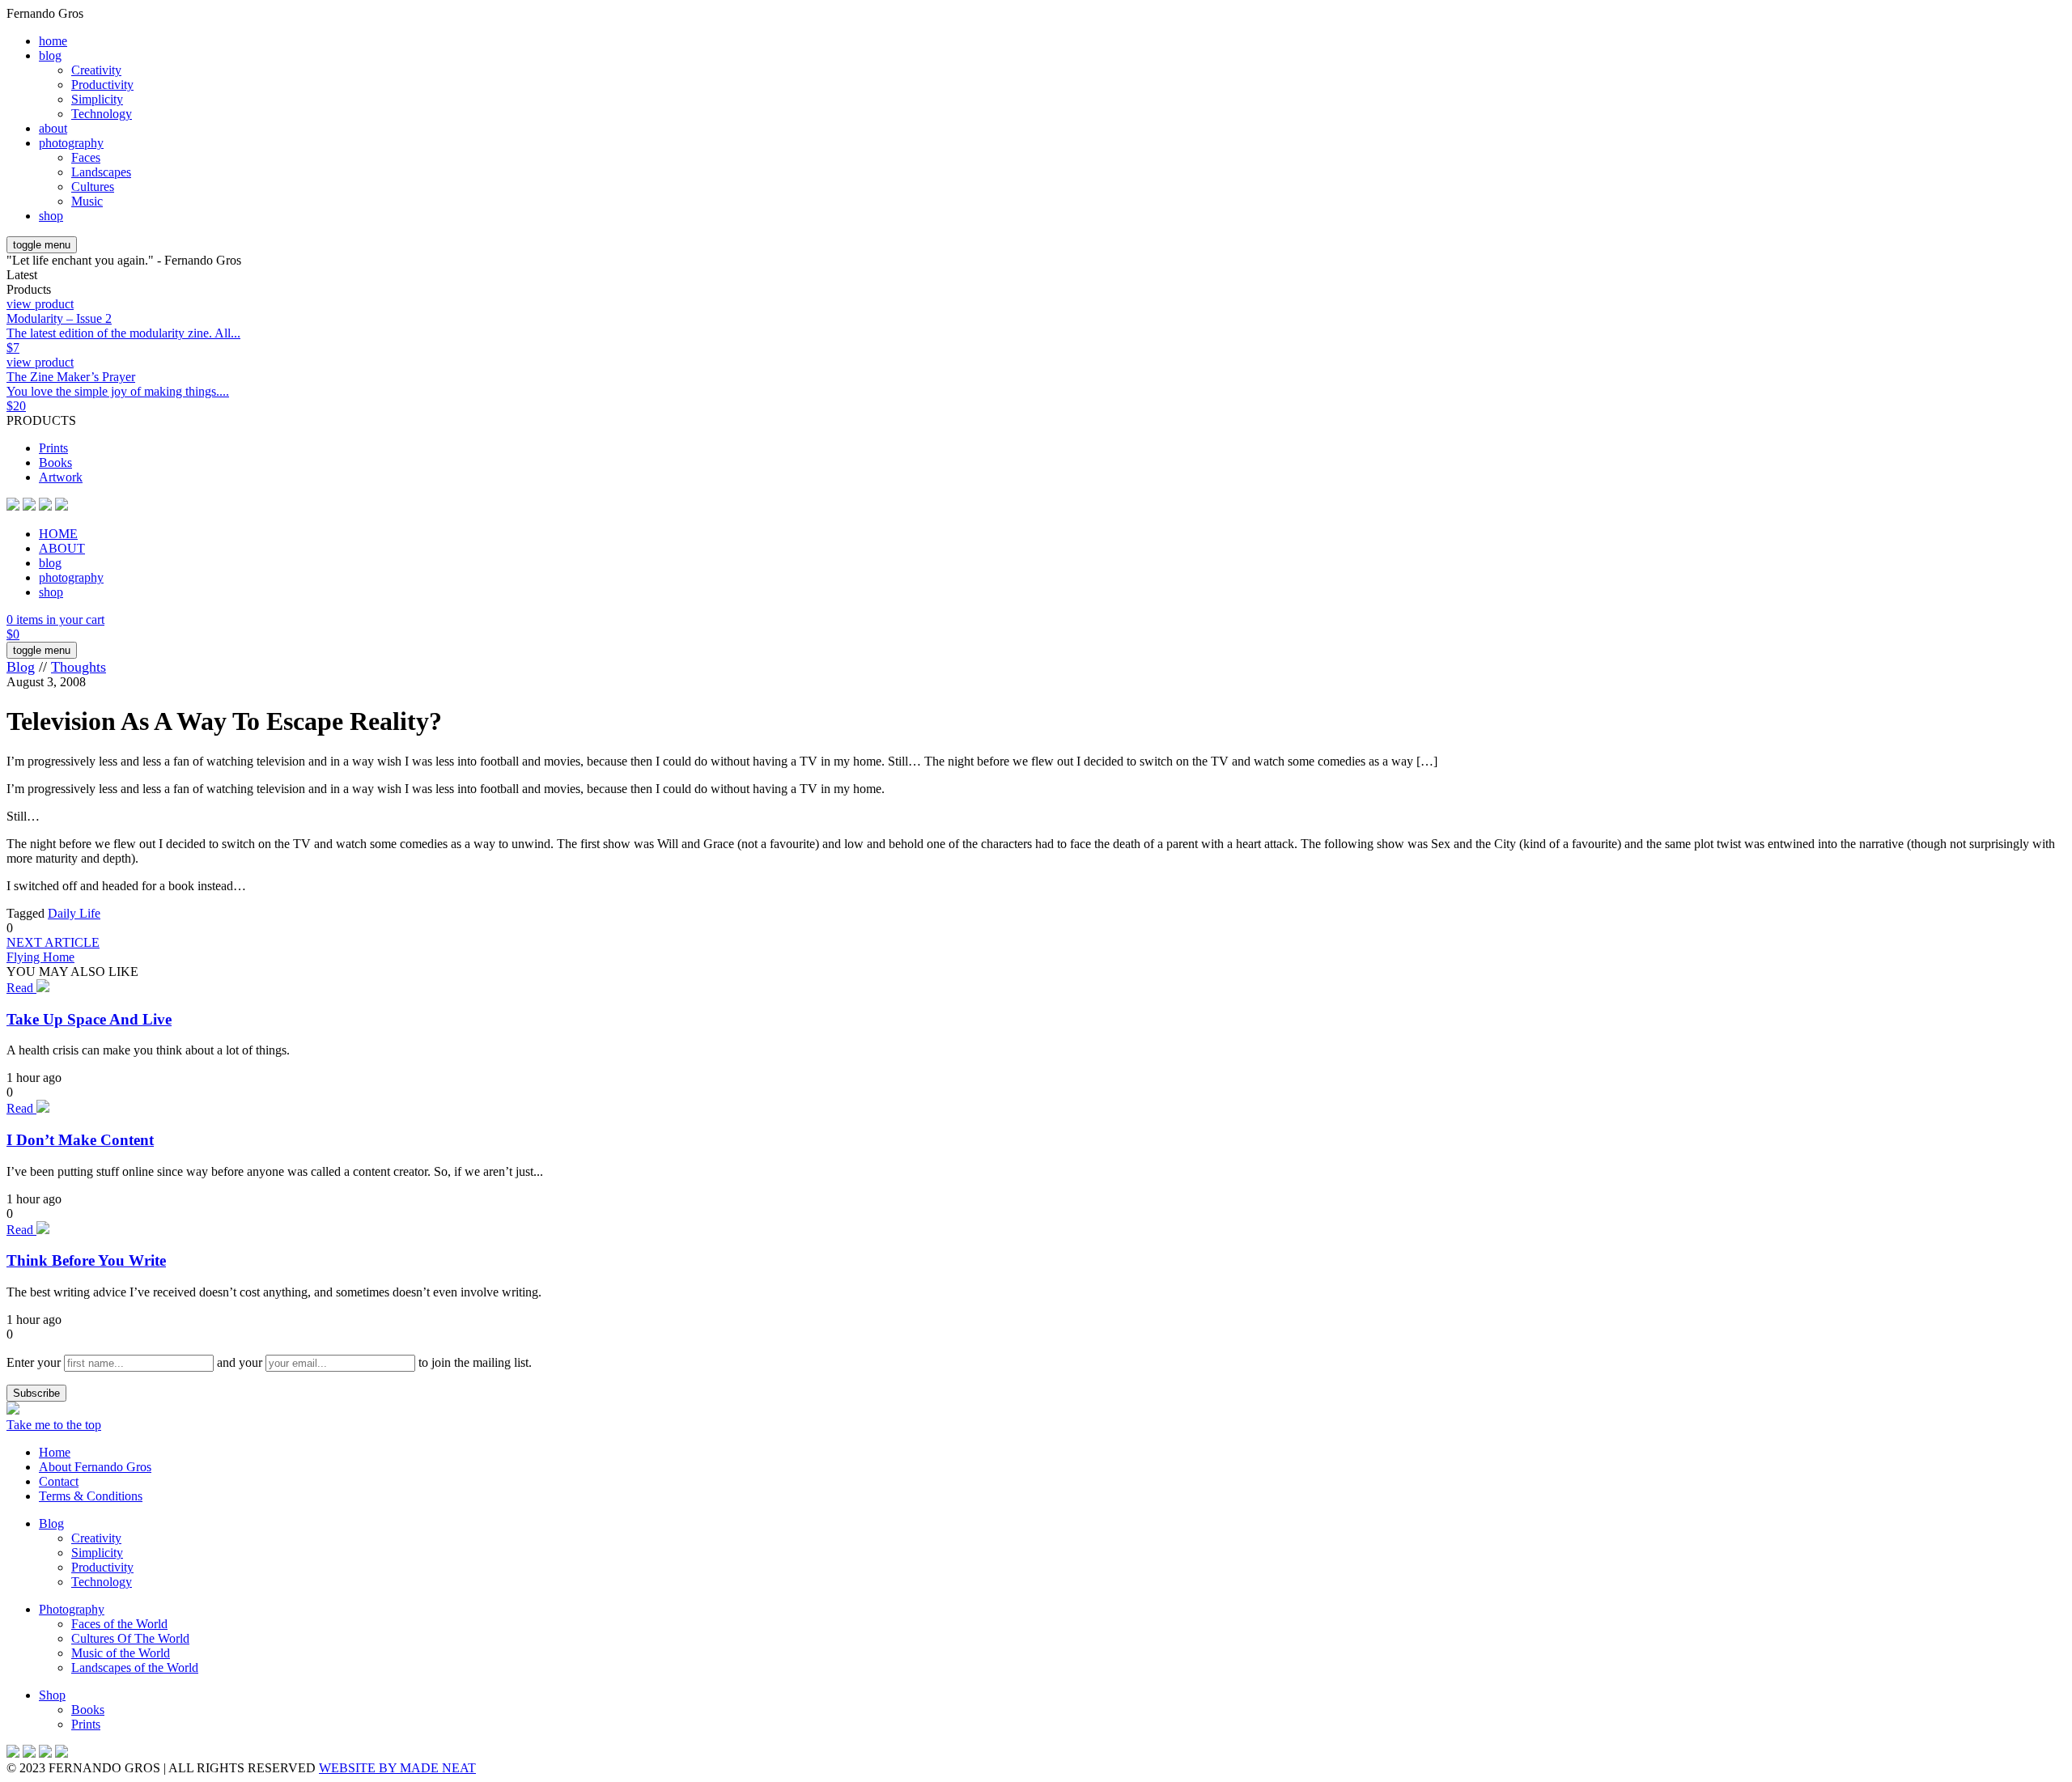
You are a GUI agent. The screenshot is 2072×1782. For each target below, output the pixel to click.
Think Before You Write (86, 1260)
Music (87, 201)
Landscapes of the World (135, 1667)
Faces (86, 157)
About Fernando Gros (95, 1467)
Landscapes (101, 172)
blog (50, 55)
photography (71, 143)
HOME (58, 534)
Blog (21, 667)
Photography (72, 1609)
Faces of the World (119, 1624)
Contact (59, 1481)
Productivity (102, 85)
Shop (52, 1695)
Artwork (61, 477)
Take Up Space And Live (89, 1019)
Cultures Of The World (130, 1638)
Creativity (96, 70)
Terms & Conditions (91, 1496)
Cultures (93, 187)
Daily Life (74, 913)
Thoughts (79, 667)
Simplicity (97, 99)
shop (51, 216)
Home (55, 1452)
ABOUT (62, 548)
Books (55, 462)
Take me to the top (54, 1425)
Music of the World (121, 1653)
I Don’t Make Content (80, 1140)
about (53, 128)
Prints (53, 448)
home (53, 41)
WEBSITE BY (397, 1768)
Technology (102, 114)
